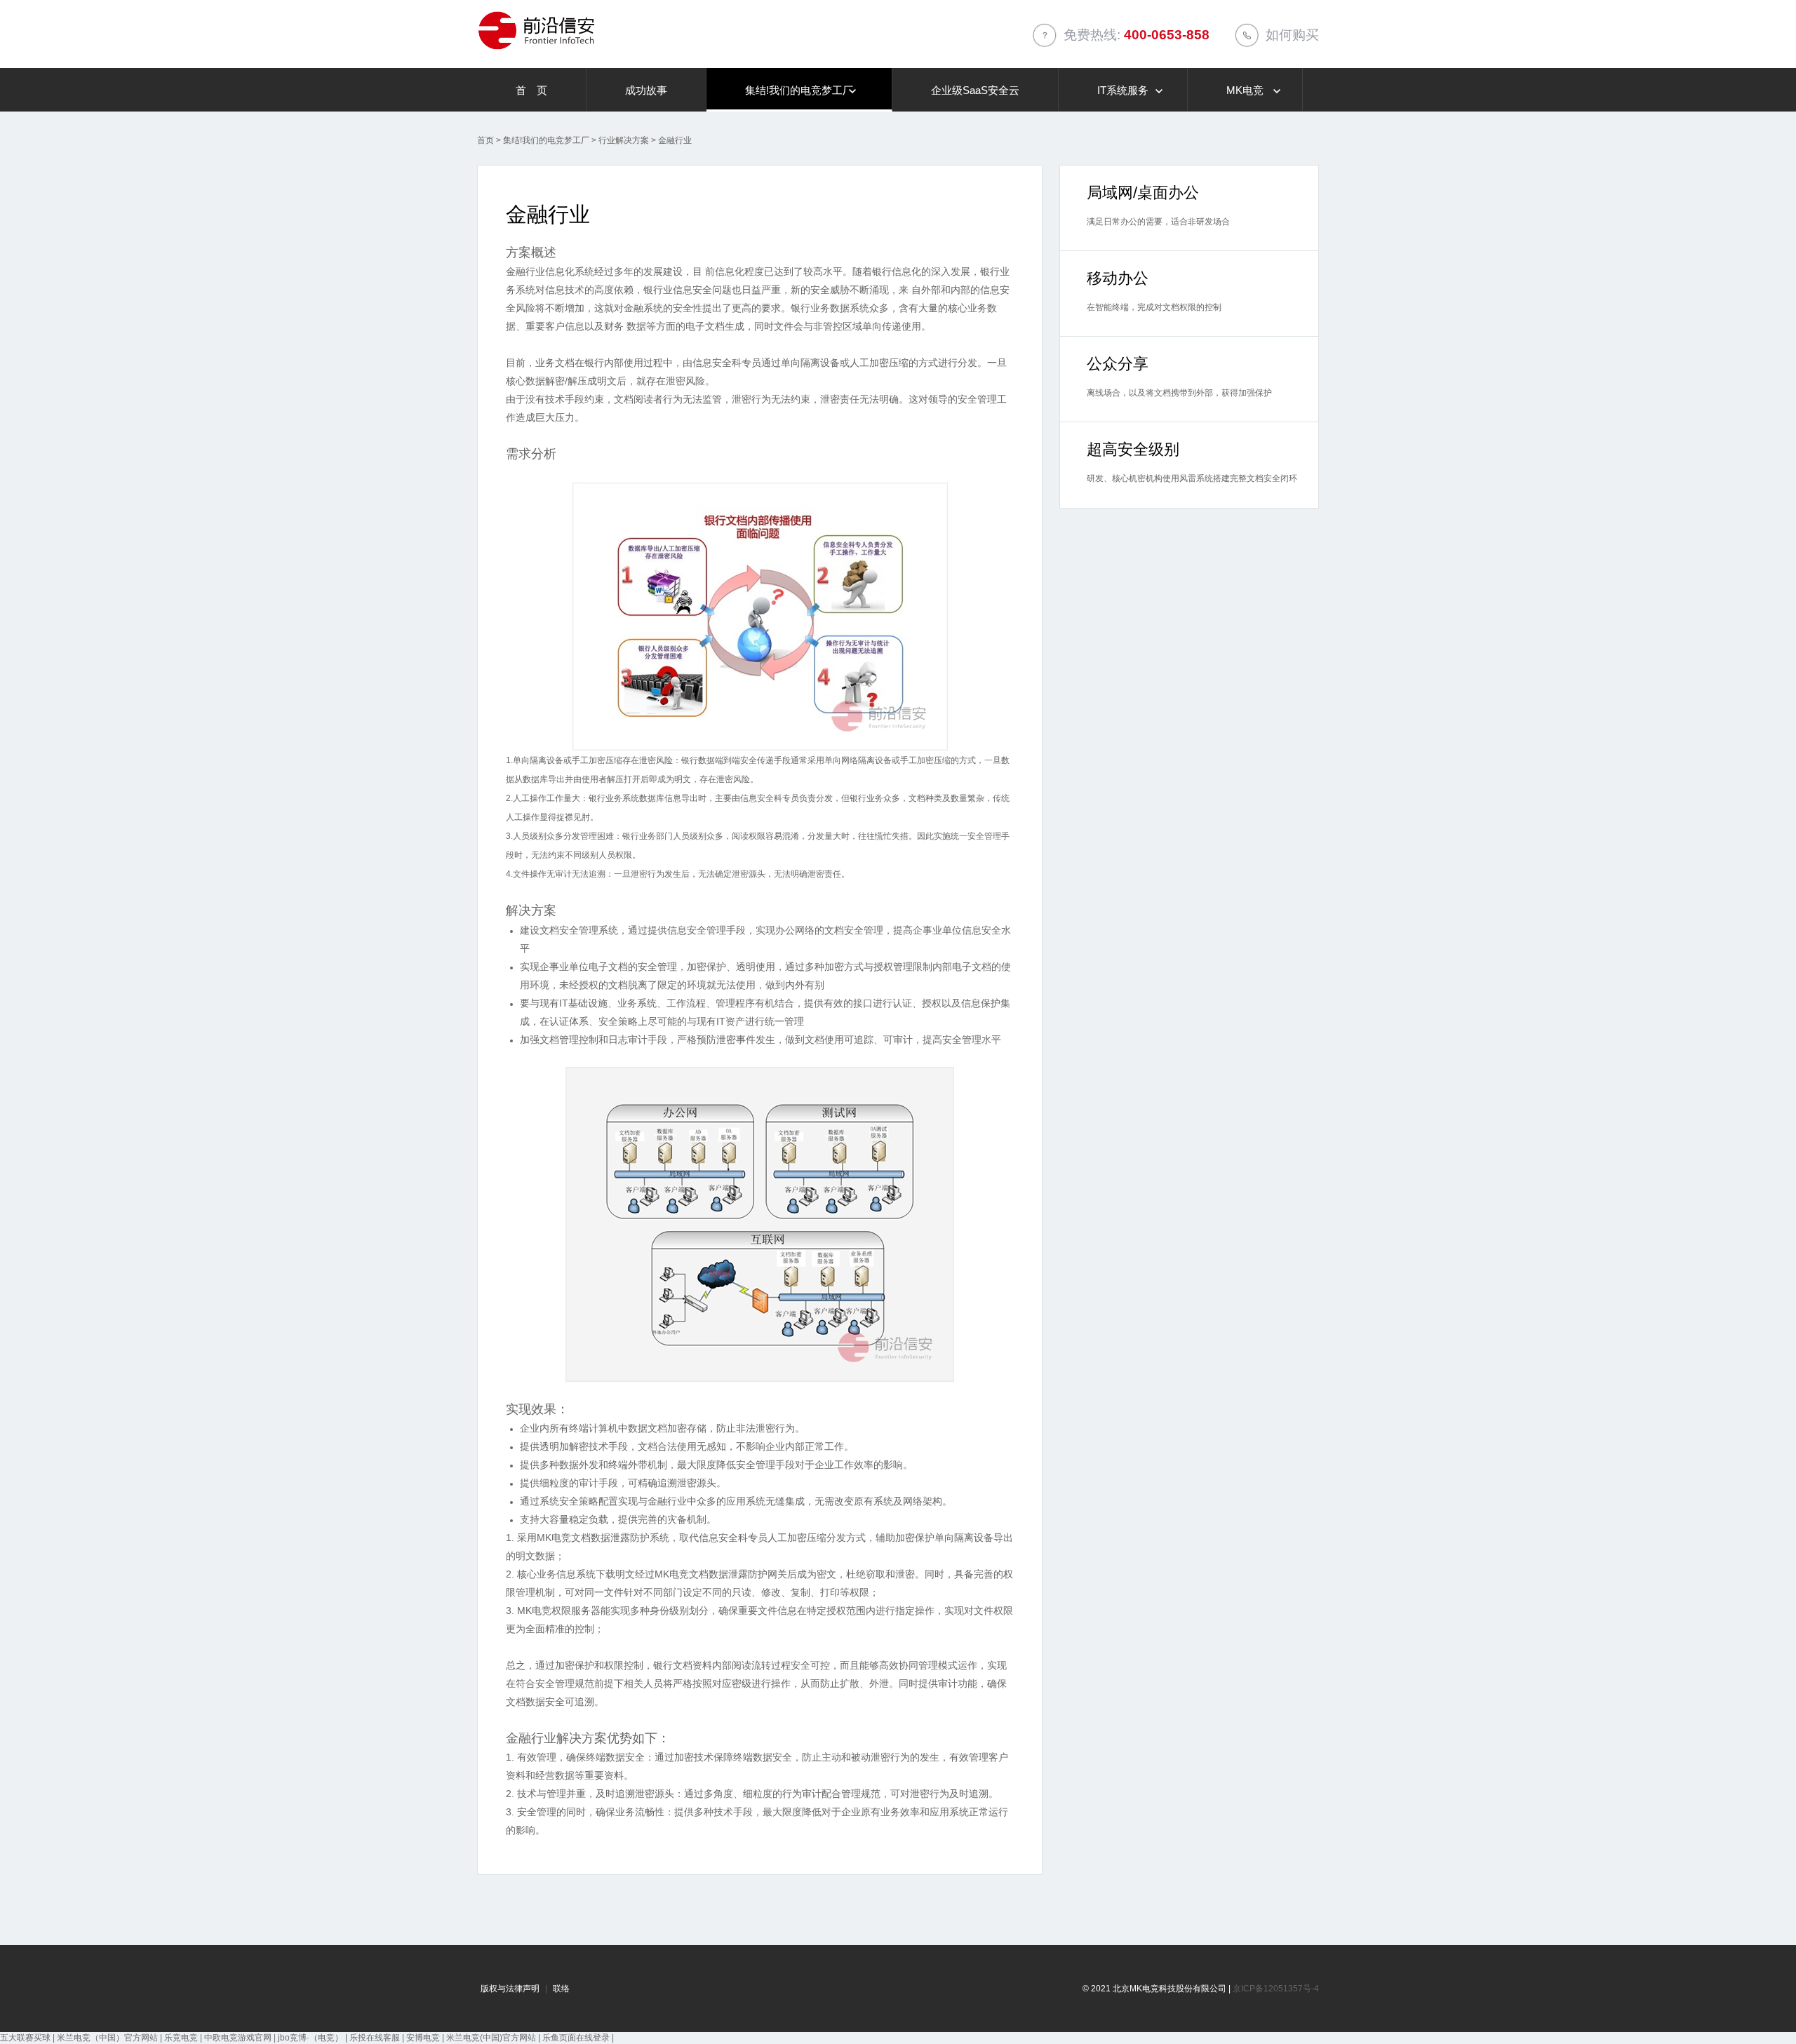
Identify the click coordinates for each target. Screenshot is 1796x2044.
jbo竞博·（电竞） (310, 2038)
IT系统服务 (1123, 90)
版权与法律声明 (510, 1989)
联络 (561, 1989)
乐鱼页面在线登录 (576, 2038)
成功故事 (646, 90)
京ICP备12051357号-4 (1276, 1989)
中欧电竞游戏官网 (238, 2038)
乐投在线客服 (375, 2038)
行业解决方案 (624, 140)
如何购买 (1292, 35)
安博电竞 (423, 2038)
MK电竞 (1245, 90)
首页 (485, 140)
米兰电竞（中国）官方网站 (107, 2038)
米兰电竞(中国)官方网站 (491, 2038)
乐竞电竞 (181, 2038)
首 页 (531, 90)
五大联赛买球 (25, 2038)
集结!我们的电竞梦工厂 (799, 90)
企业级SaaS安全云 (975, 90)
